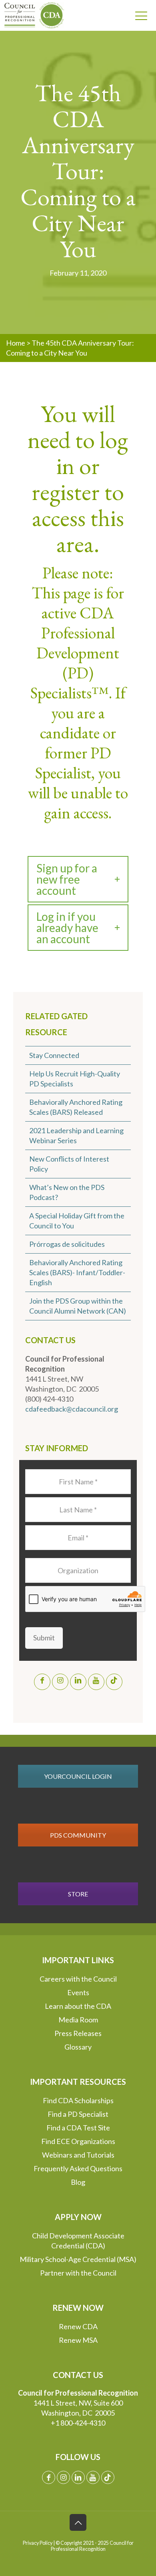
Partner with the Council (78, 2273)
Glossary (78, 2047)
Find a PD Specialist (78, 2114)
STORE (78, 1894)
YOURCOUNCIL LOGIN (78, 1776)
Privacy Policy (38, 2543)
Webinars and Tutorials (78, 2155)
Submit (44, 1638)
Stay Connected (54, 1055)
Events (78, 1992)
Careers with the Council (78, 1979)
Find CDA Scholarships (78, 2100)
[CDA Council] (30, 15)
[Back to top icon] (78, 2522)
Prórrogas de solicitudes (67, 1244)
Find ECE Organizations (78, 2141)
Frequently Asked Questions (78, 2168)
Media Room (78, 2020)
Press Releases (78, 2033)
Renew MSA (78, 2340)
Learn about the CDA (78, 2006)
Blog (78, 2182)
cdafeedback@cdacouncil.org (72, 1409)
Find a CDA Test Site (78, 2128)
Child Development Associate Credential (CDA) (78, 2241)
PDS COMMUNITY (78, 1835)
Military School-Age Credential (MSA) (78, 2259)
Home (16, 343)
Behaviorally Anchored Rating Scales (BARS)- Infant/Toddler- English (77, 1272)
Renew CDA (78, 2326)
